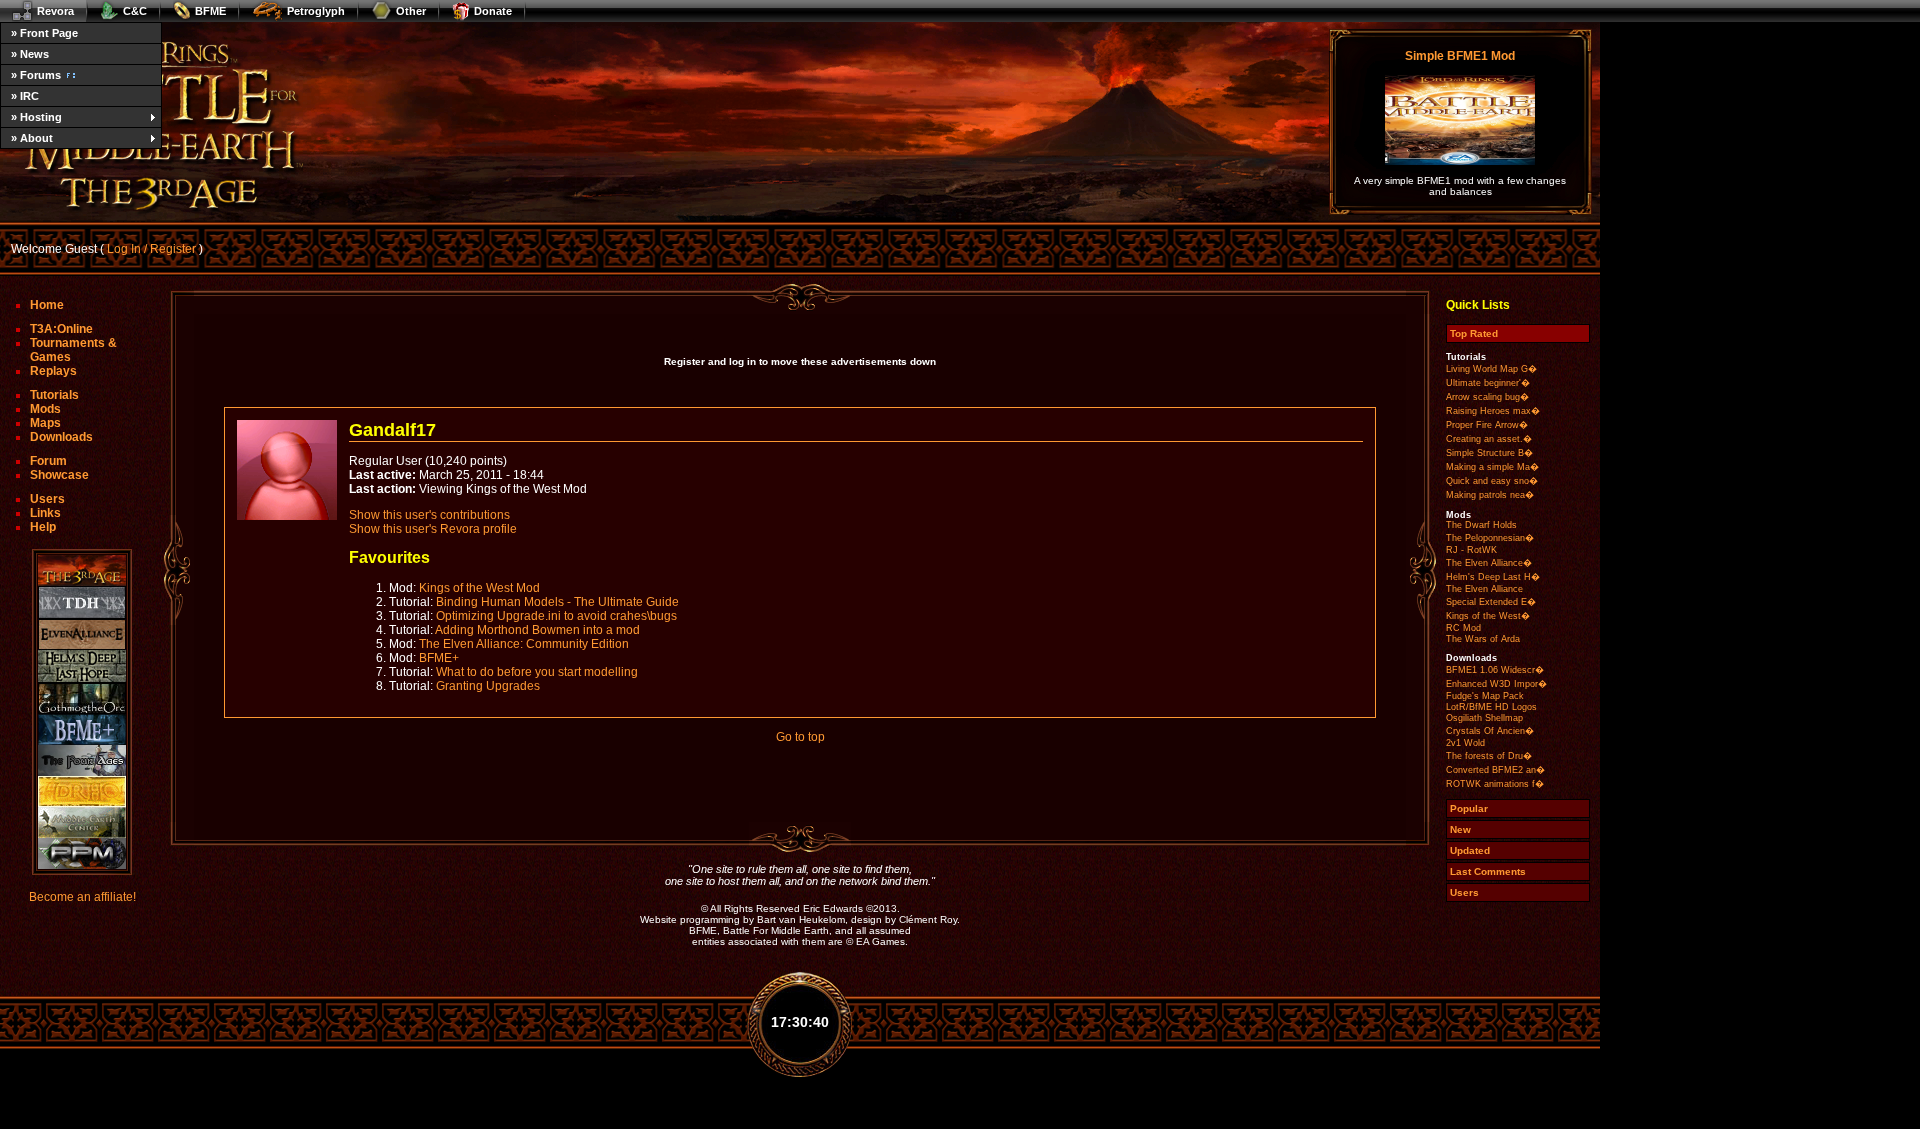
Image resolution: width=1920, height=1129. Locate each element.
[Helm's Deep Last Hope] (82, 666)
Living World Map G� (1491, 369)
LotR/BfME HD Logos (1491, 707)
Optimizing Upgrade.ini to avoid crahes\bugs (556, 616)
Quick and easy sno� (1492, 481)
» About (32, 138)
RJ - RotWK (1471, 550)
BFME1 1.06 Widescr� (1495, 670)
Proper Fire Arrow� (1487, 425)
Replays (53, 371)
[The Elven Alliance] (82, 634)
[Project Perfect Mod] (82, 853)
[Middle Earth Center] (82, 822)
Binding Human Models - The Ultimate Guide (557, 602)
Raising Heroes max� (1493, 411)
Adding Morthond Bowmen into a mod (537, 630)
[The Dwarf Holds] (82, 602)
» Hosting (36, 117)
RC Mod (1463, 628)
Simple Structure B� (1489, 453)
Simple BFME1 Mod (1460, 56)
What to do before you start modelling (537, 672)
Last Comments (1488, 871)
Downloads (61, 437)
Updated (1470, 850)
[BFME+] (82, 729)
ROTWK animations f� (1495, 784)
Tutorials (54, 395)
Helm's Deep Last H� (1493, 577)
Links (45, 513)
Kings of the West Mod (479, 588)
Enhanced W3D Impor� (1496, 684)
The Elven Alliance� (1489, 563)
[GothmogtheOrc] (82, 698)
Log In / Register (151, 249)
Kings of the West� (1488, 616)
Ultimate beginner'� (1488, 383)
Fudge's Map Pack (1485, 696)
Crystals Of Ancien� (1490, 731)
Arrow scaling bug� (1487, 397)
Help (43, 527)
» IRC (25, 96)
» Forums (36, 75)
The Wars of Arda (1483, 639)
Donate (493, 11)
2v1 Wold (1465, 743)
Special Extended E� (1491, 602)
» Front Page (44, 33)
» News (30, 54)
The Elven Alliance (1484, 589)
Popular (1469, 808)
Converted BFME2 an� (1495, 770)
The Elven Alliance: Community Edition (524, 644)
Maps (45, 423)
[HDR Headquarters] (82, 791)
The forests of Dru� (1489, 756)
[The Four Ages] (82, 760)
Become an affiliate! (82, 897)
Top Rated (1474, 333)
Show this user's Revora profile (433, 529)
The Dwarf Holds (1481, 525)
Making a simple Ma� (1492, 467)
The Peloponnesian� (1490, 538)
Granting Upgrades (488, 686)
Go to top (800, 737)
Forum (48, 461)
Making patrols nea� (1490, 495)
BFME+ (439, 658)
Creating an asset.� (1489, 439)
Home (47, 305)
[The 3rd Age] (82, 570)
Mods (45, 409)
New (1460, 829)
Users (47, 499)
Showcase (59, 475)
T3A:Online (61, 329)
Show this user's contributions (429, 515)
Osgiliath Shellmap (1484, 718)
